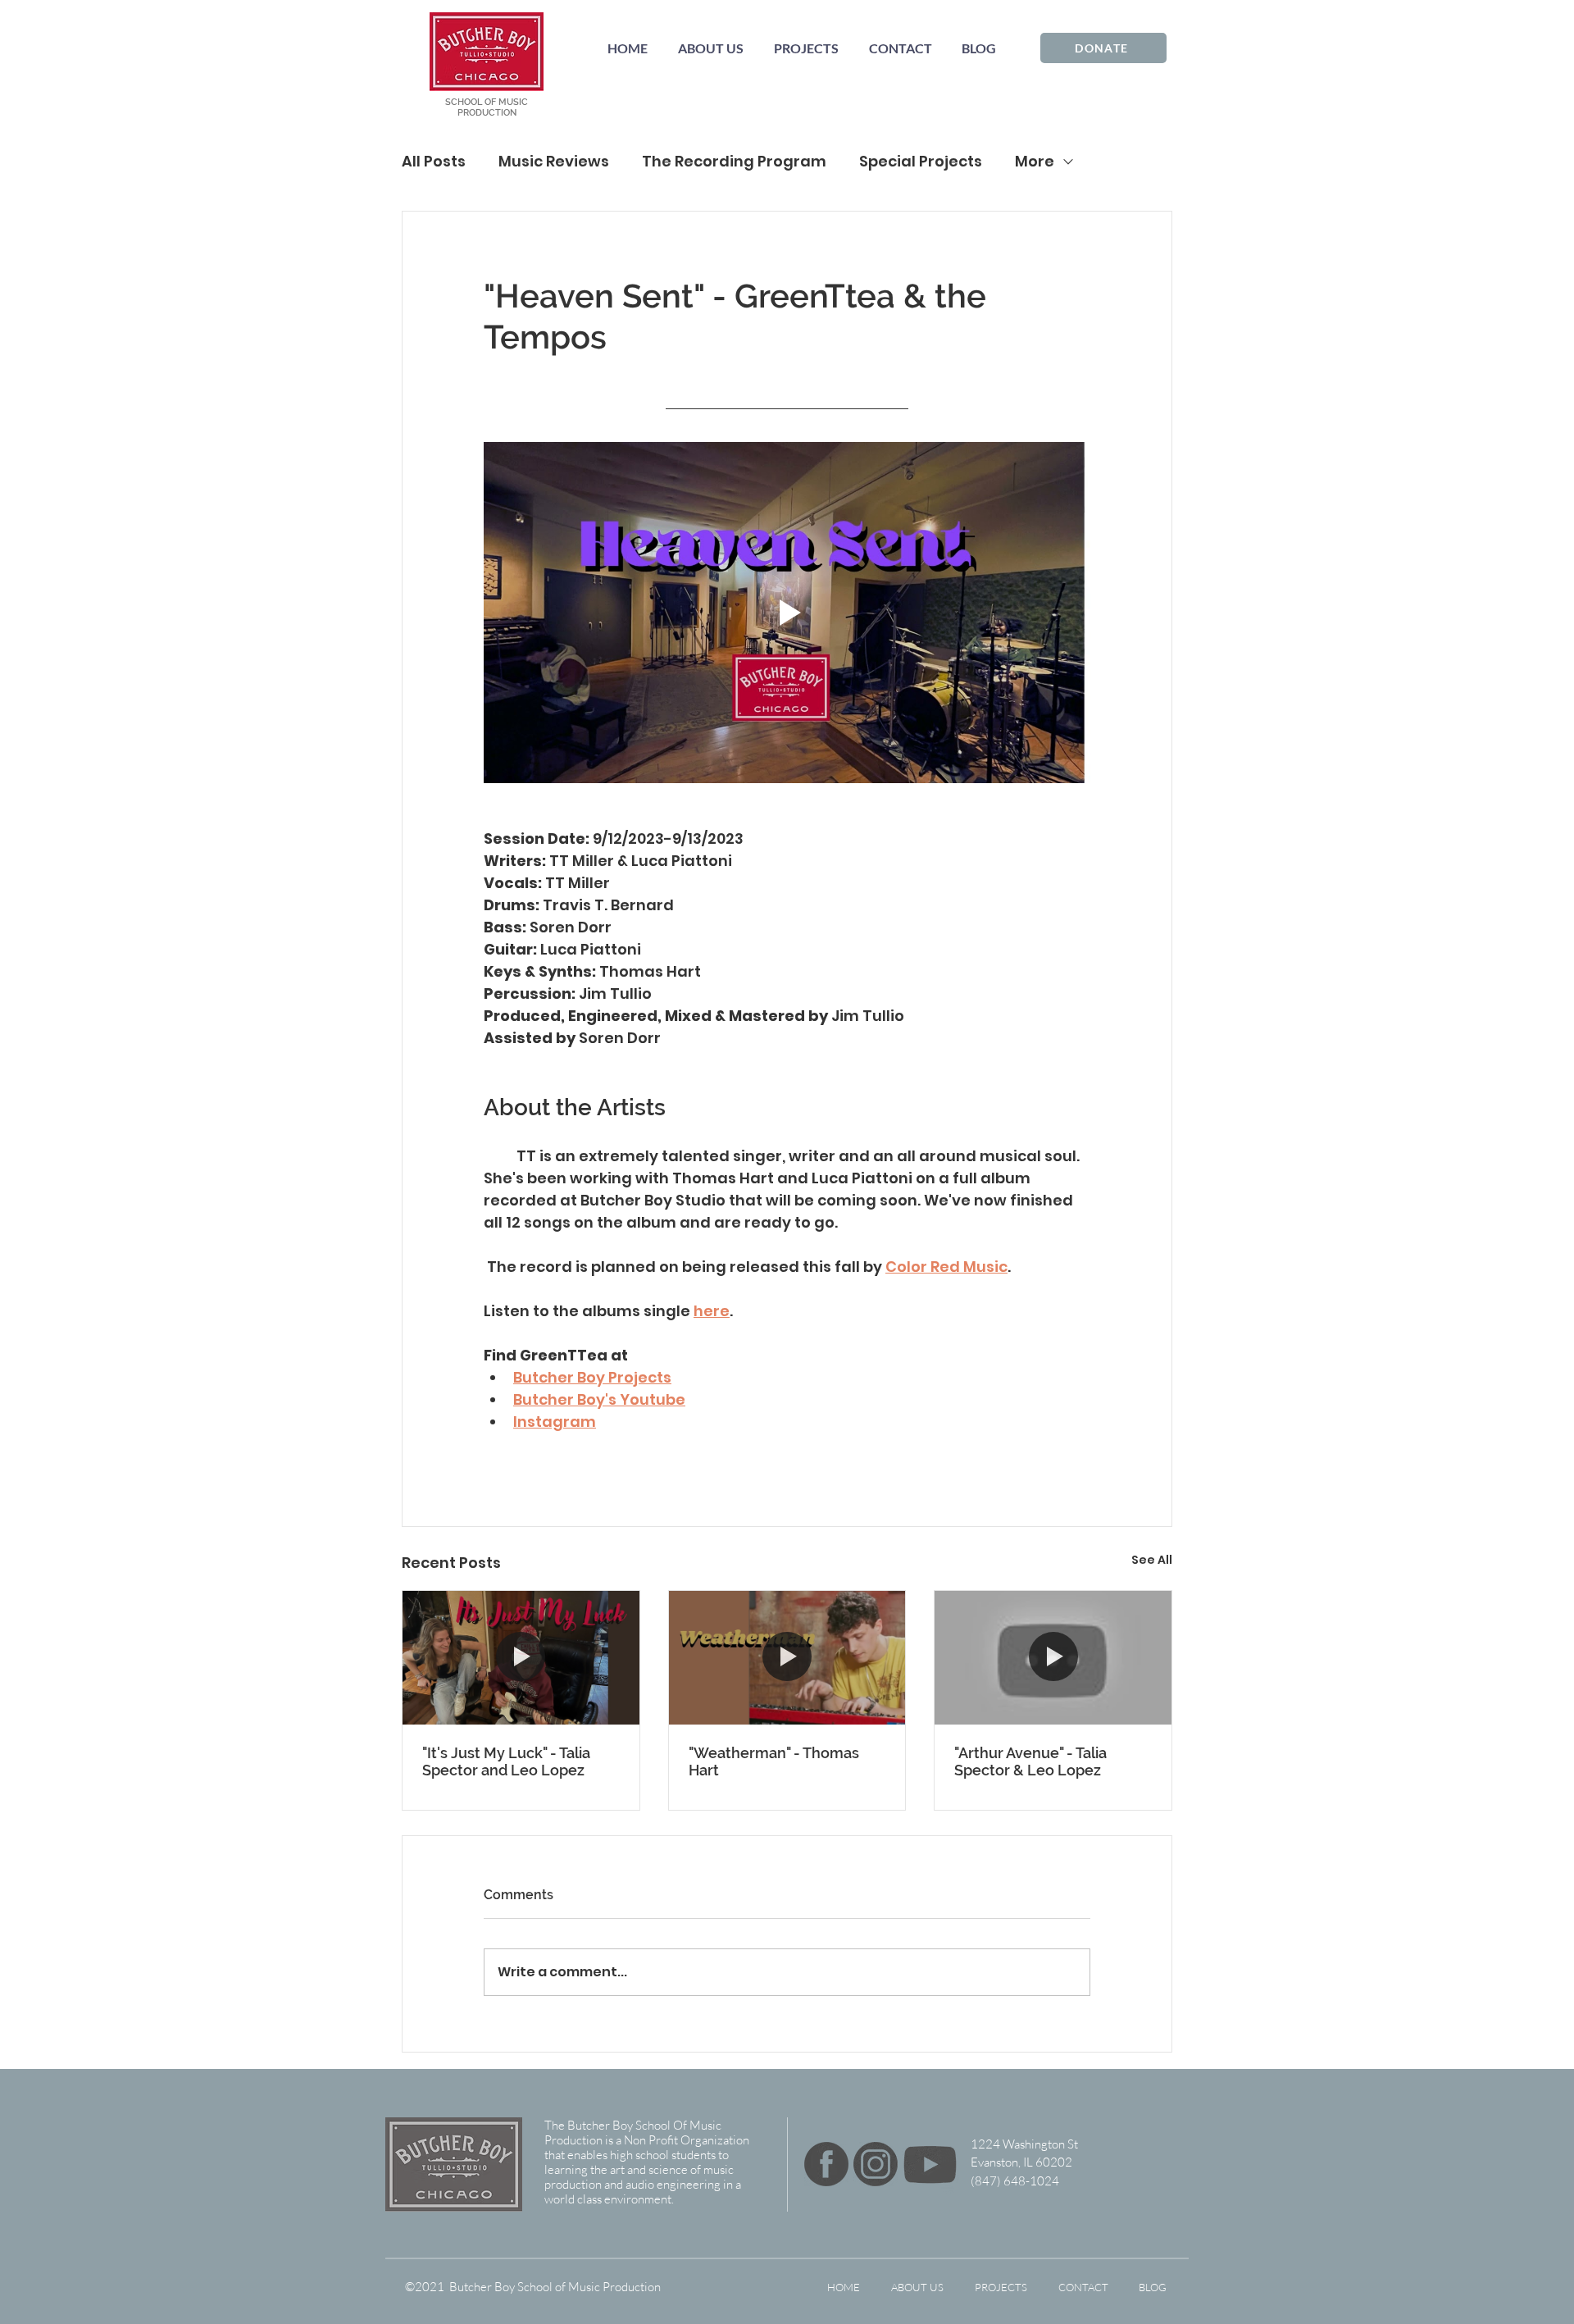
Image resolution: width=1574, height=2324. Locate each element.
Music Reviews (554, 161)
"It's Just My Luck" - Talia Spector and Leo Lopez (506, 1761)
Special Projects (921, 161)
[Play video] (787, 613)
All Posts (434, 161)
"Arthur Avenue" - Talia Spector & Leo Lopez (1030, 1761)
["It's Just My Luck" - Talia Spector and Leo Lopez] (521, 1657)
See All (1152, 1560)
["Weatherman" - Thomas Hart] (787, 1657)
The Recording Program (734, 161)
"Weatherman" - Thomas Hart (774, 1761)
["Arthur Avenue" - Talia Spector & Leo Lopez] (1053, 1657)
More (1035, 161)
